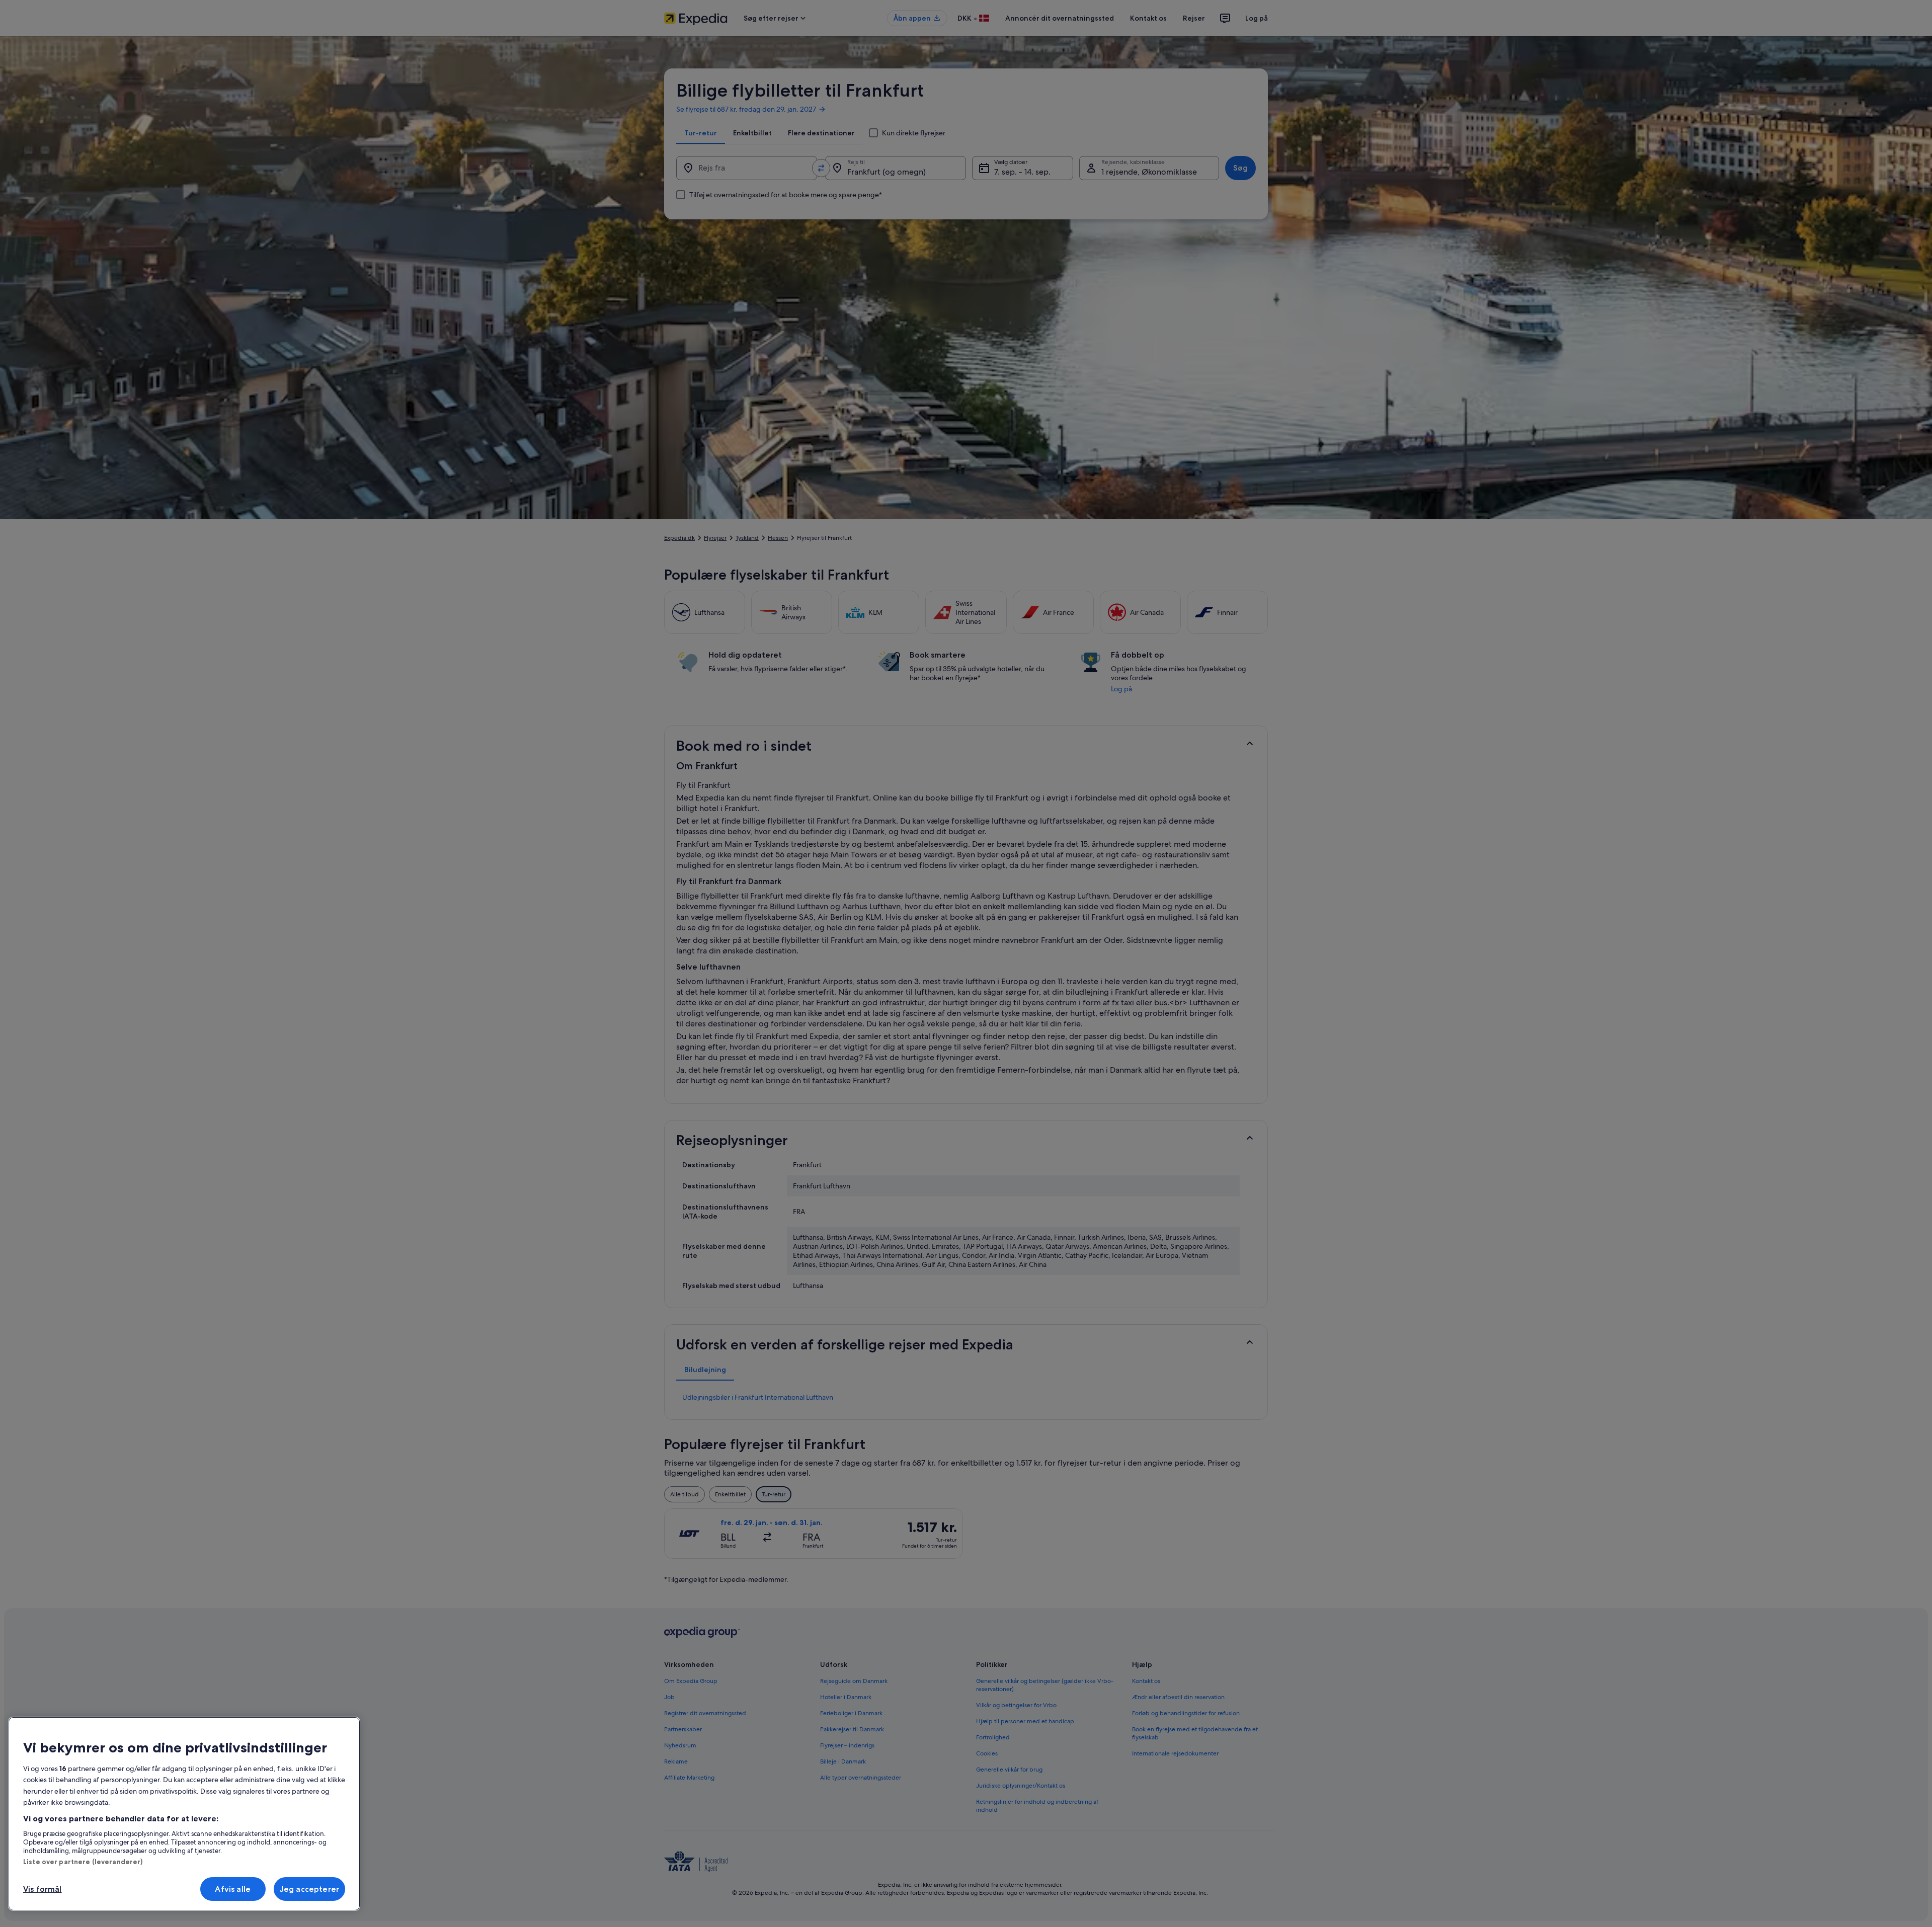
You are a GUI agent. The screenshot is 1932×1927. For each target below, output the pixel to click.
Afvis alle (233, 1889)
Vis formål (43, 1889)
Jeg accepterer (309, 1889)
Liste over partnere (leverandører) (83, 1862)
